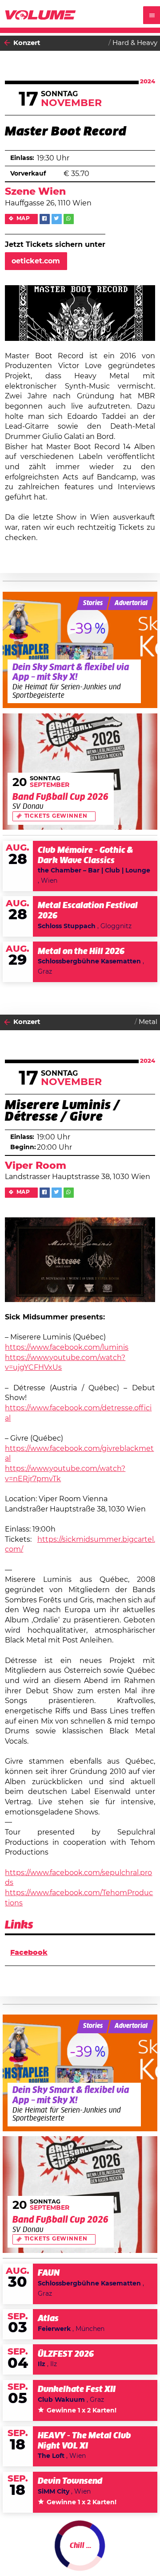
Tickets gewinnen (56, 816)
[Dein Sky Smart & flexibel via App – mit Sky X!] (80, 650)
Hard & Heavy (135, 43)
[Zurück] (7, 43)
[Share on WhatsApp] (69, 219)
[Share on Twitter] (57, 219)
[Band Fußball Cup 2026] (80, 772)
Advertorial (131, 603)
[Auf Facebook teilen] (45, 219)
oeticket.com (36, 261)
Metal (148, 1022)
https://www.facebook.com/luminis (67, 1347)
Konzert (27, 43)
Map (24, 219)
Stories (93, 603)
